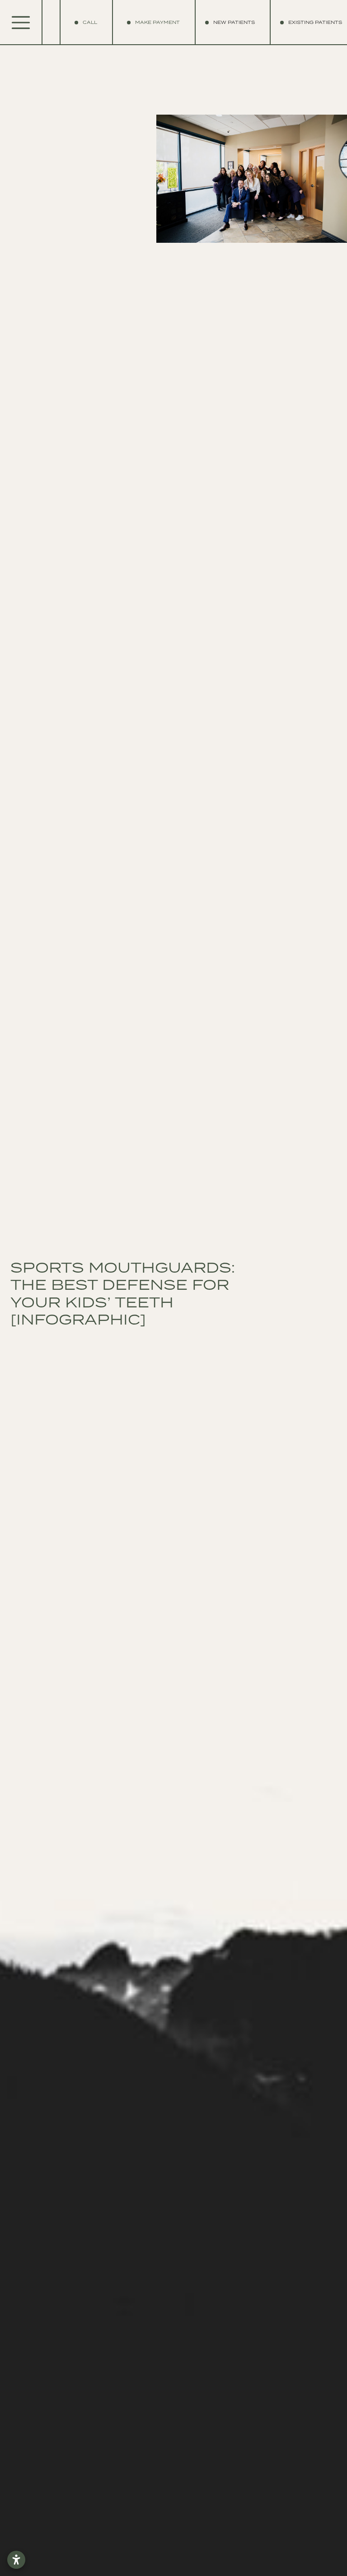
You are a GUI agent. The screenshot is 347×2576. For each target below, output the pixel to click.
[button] (234, 23)
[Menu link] (21, 23)
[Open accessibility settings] (16, 2560)
